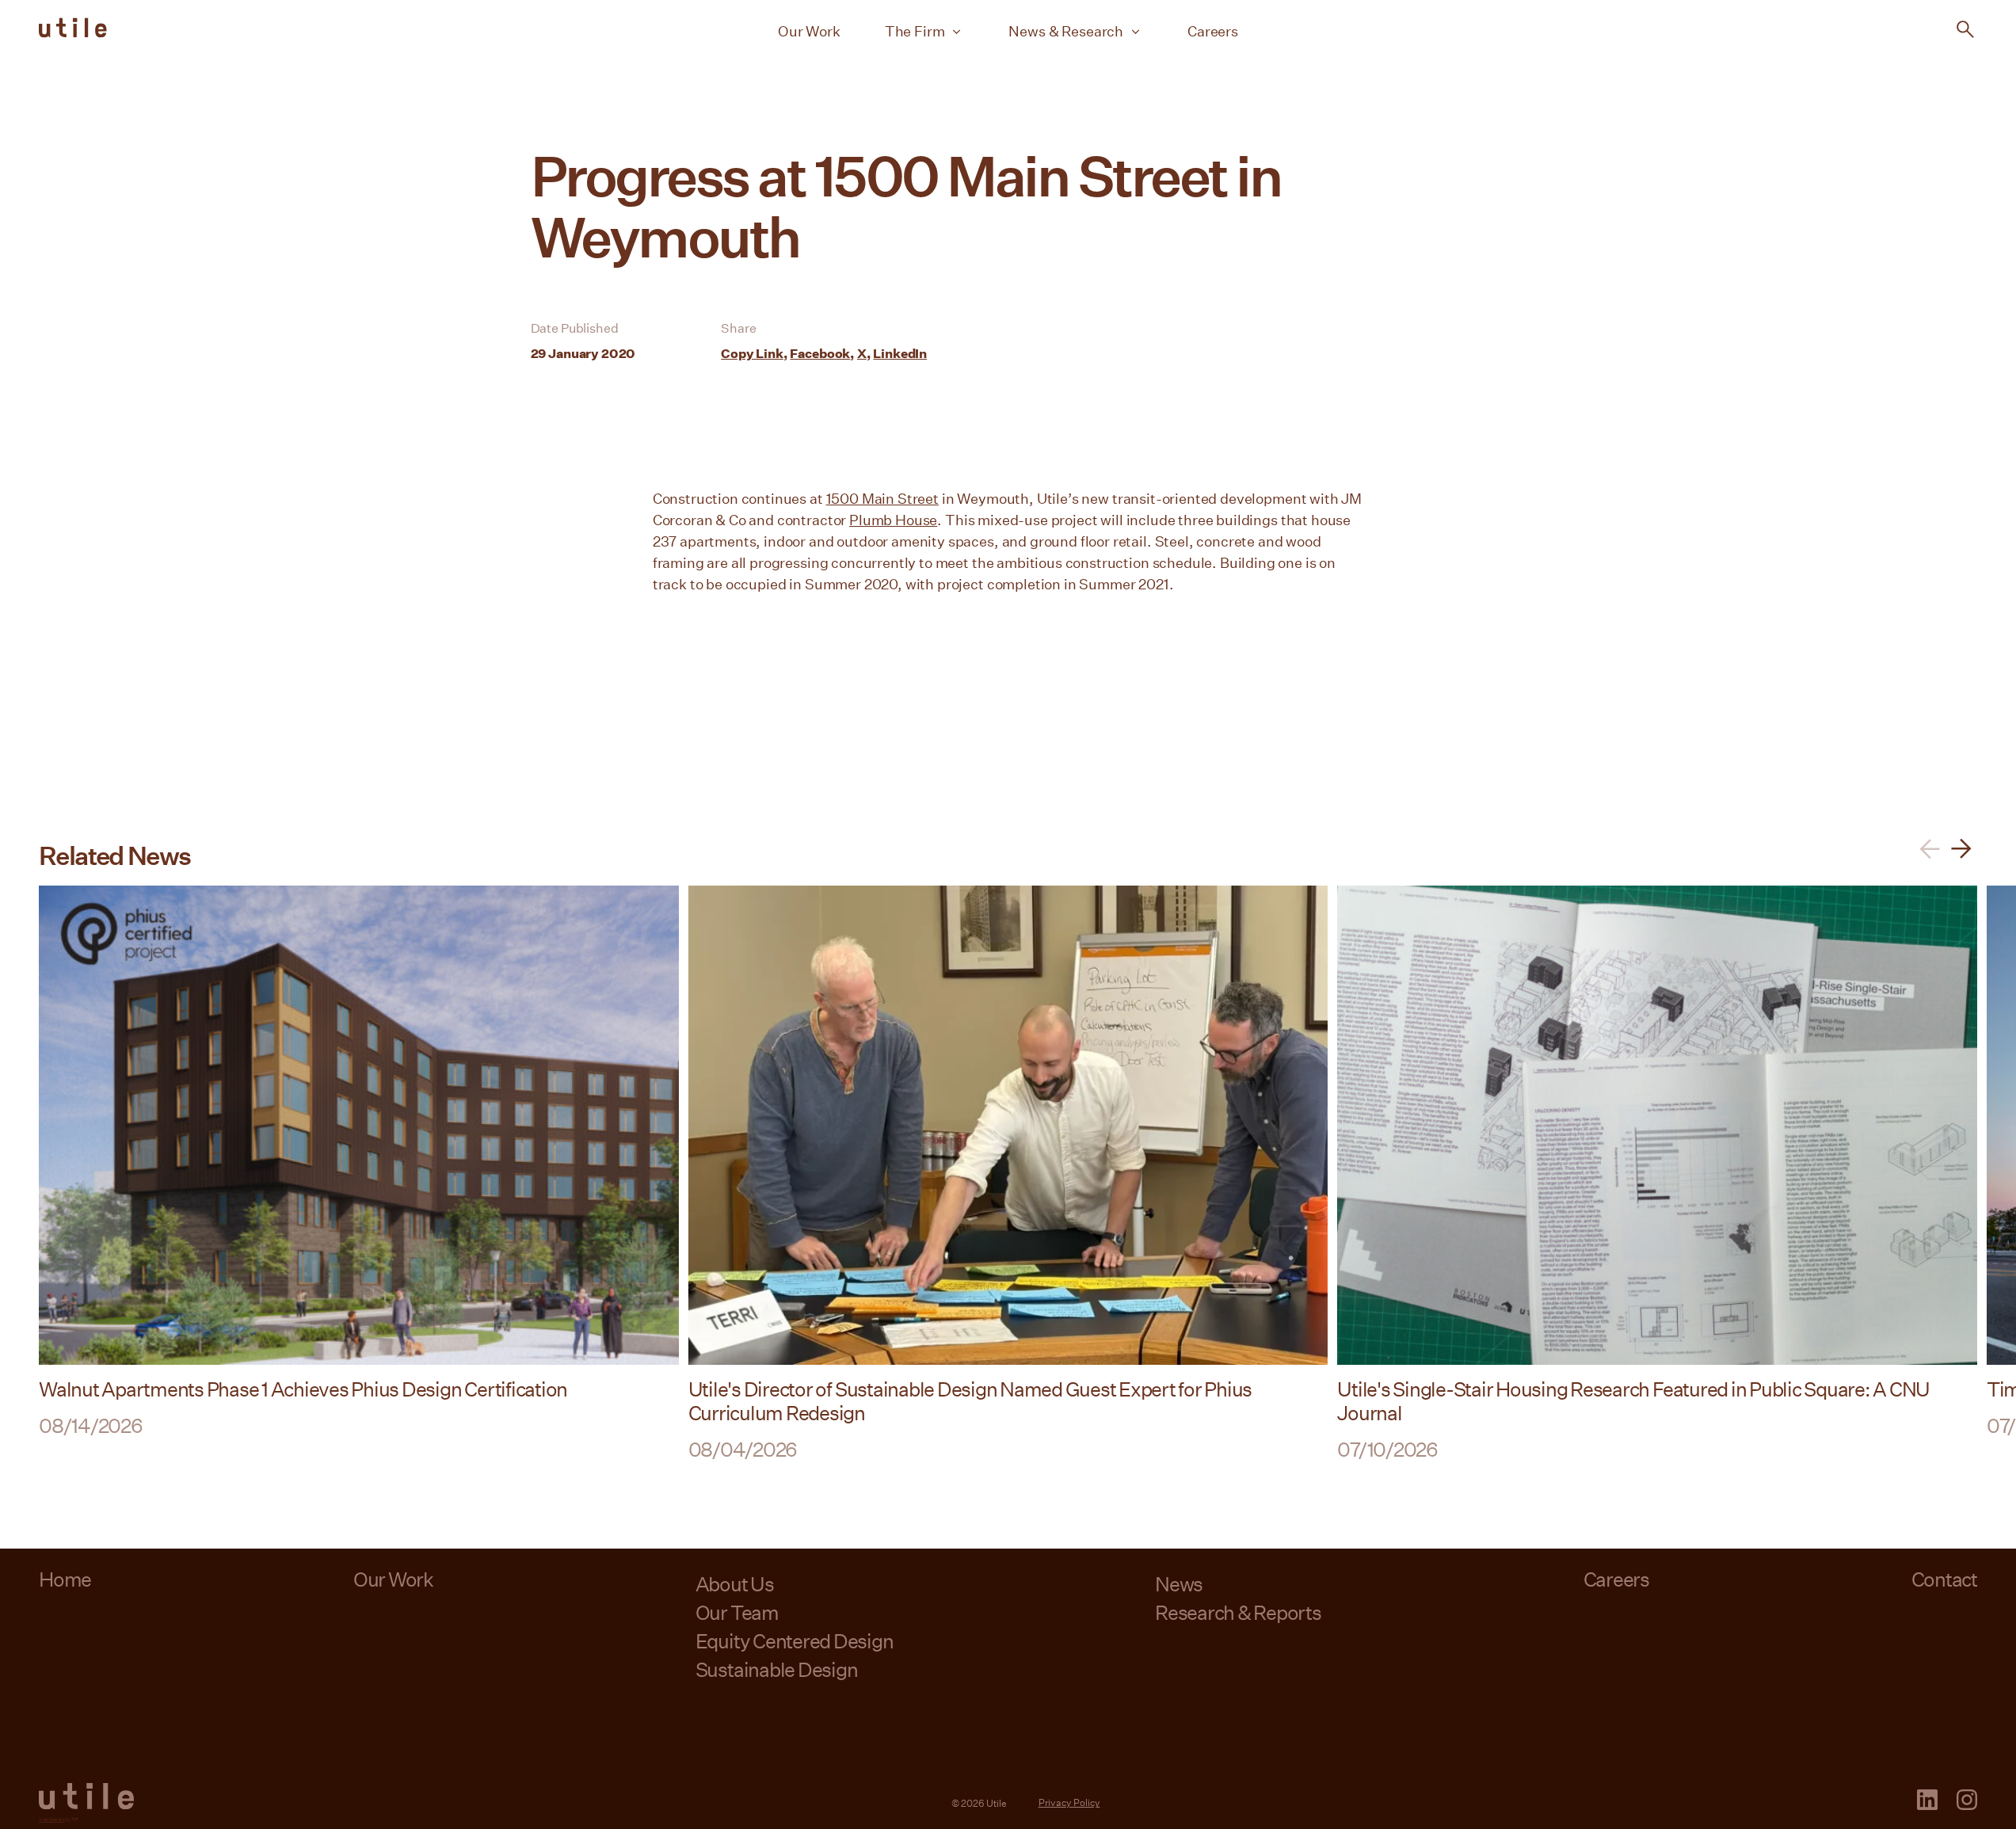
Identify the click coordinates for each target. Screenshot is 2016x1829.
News (1179, 1584)
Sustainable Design (777, 1669)
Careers (1213, 31)
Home (65, 1579)
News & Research (1066, 31)
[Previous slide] (1930, 849)
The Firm (915, 31)
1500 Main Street (882, 498)
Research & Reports (1238, 1612)
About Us (735, 1584)
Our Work (809, 31)
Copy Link (752, 353)
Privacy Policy (1069, 1802)
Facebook (820, 353)
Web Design (51, 1819)
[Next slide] (1961, 849)
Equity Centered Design (795, 1641)
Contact (1944, 1579)
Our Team (737, 1612)
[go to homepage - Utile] (86, 1797)
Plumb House (893, 520)
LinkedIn (900, 353)
